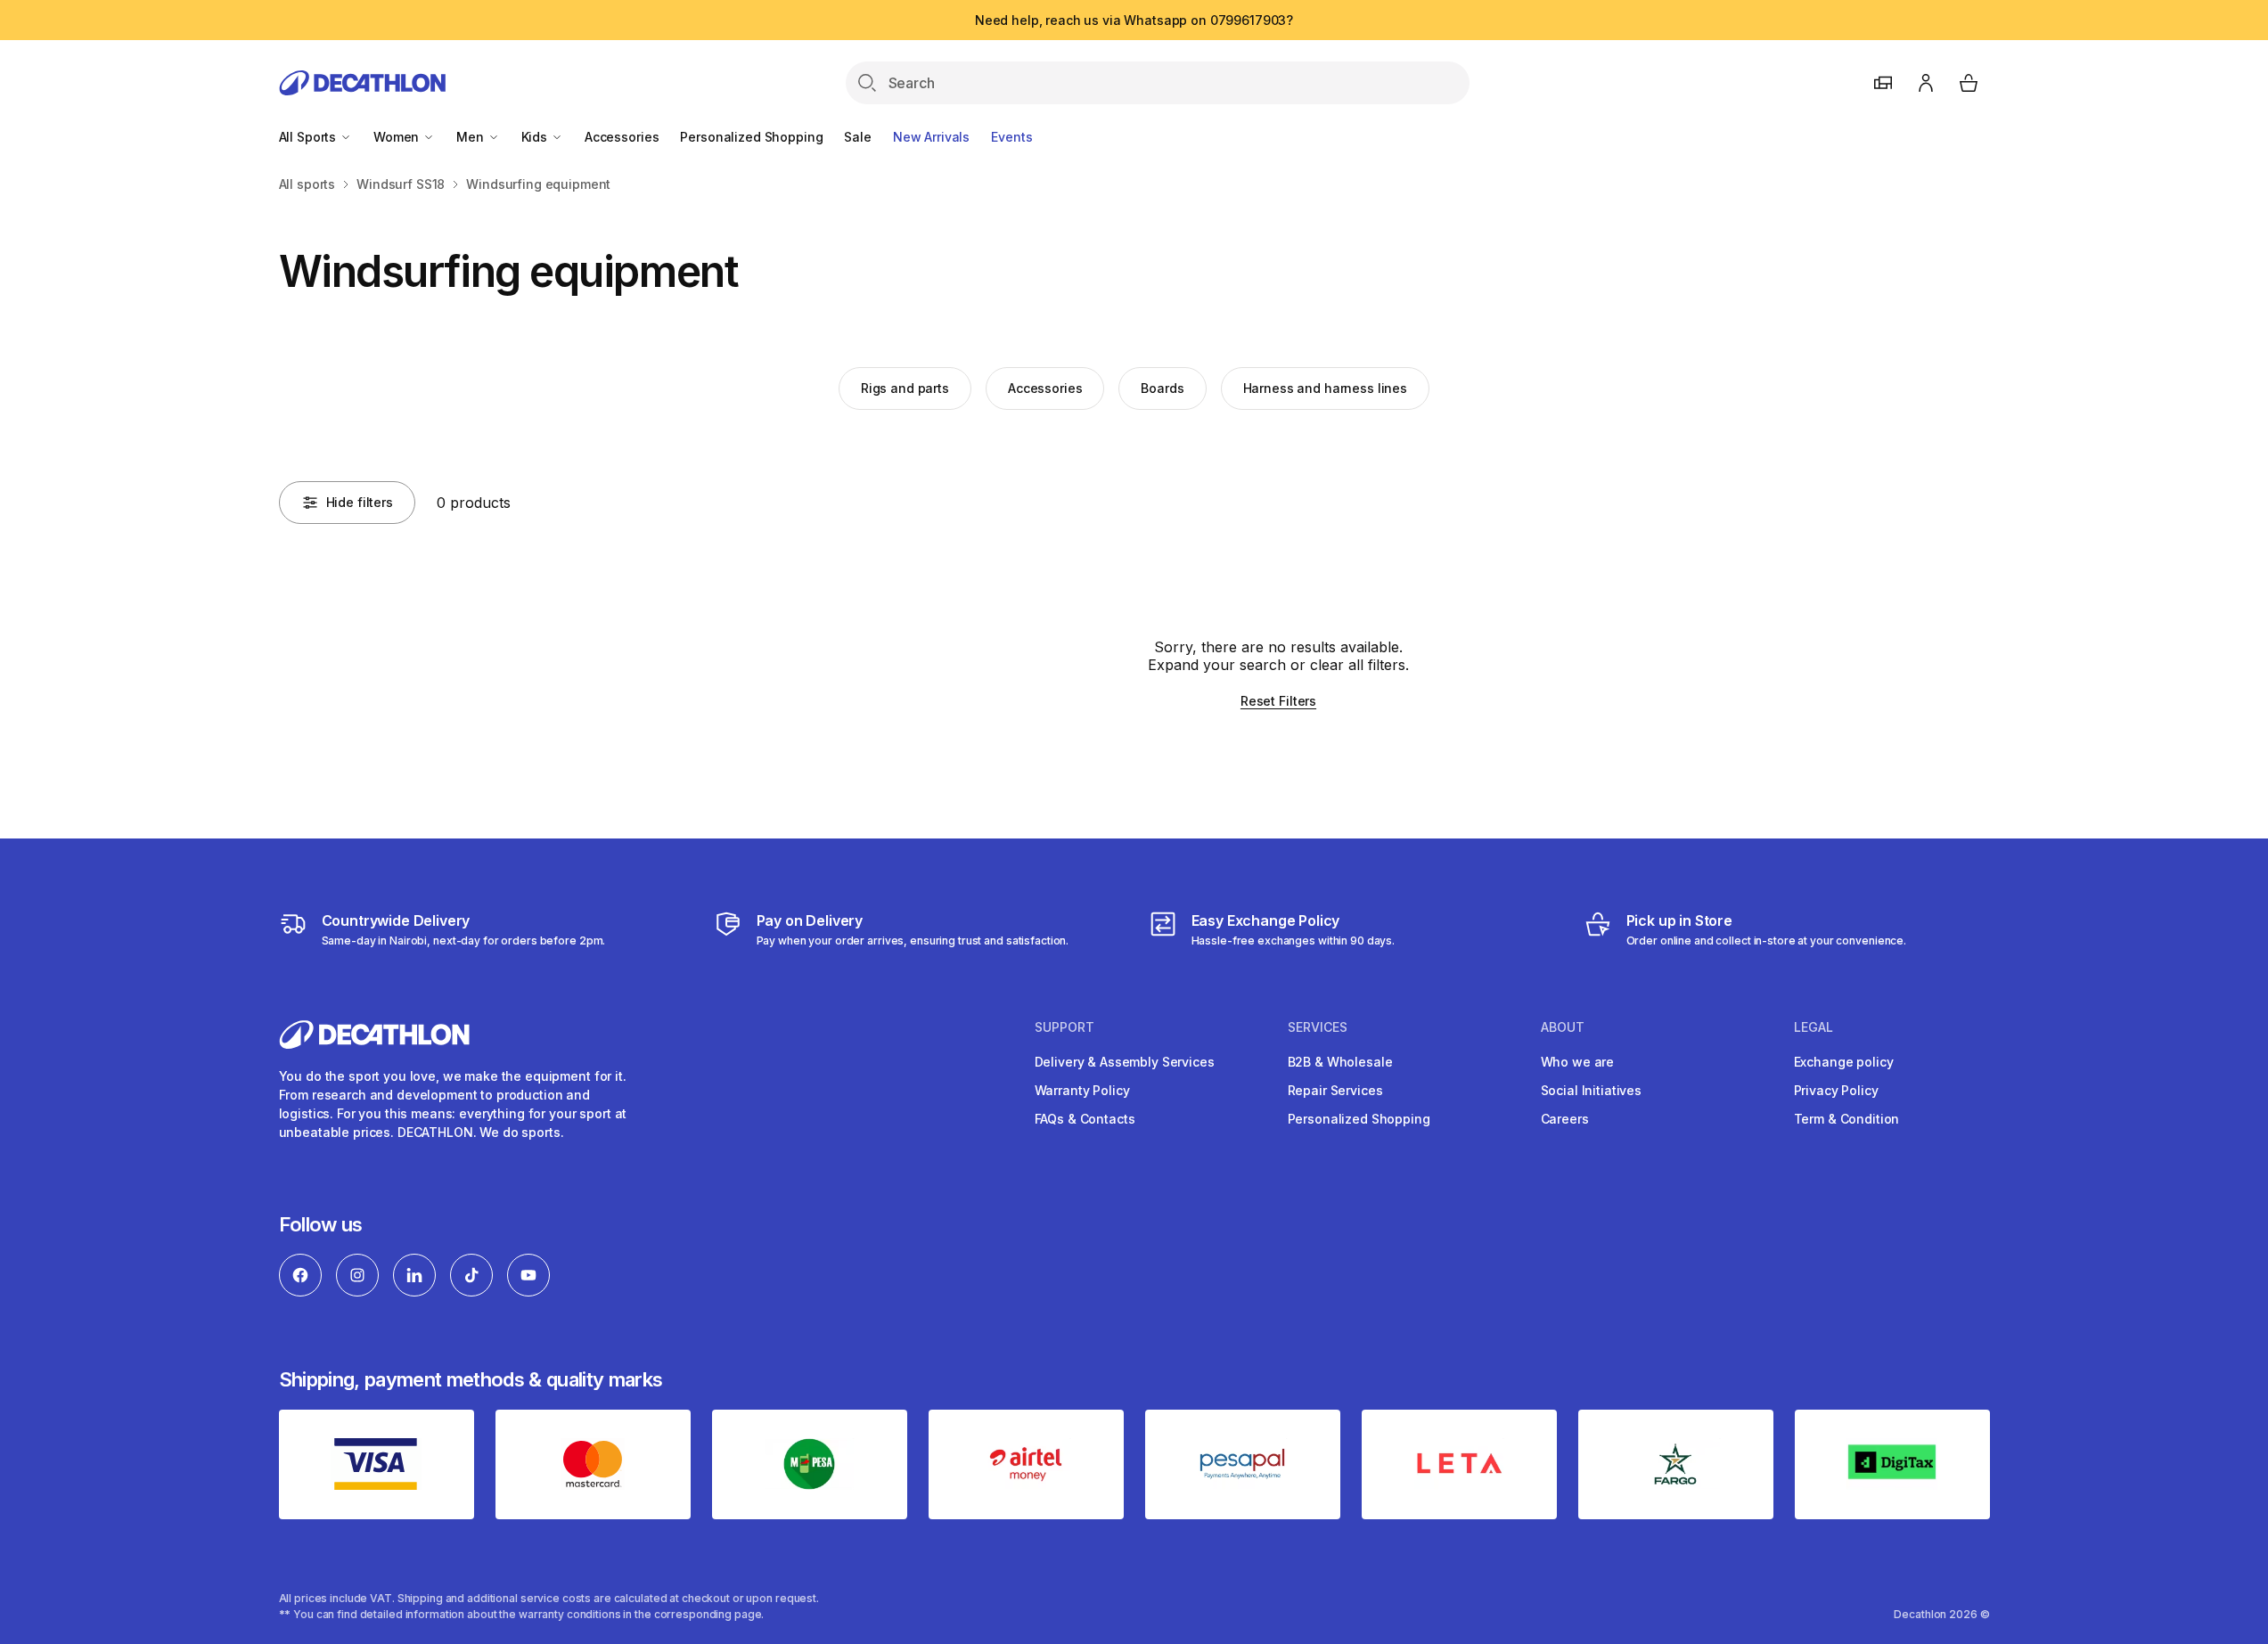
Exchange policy (1844, 1062)
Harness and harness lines (1326, 388)
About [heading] (1563, 1027)
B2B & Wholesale (1340, 1062)
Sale (857, 137)
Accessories (622, 137)
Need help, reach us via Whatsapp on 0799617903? (1134, 20)
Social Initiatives (1591, 1090)
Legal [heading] (1814, 1027)
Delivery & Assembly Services (1125, 1062)
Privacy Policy (1836, 1090)
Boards (1162, 388)
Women (398, 137)
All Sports (309, 137)
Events (1011, 137)
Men (471, 137)
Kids (536, 137)
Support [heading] (1064, 1027)
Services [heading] (1318, 1027)
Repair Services (1335, 1090)
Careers (1565, 1119)
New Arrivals (931, 137)
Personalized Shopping (751, 137)
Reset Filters (1278, 701)
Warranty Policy (1082, 1090)
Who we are (1578, 1062)
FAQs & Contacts (1085, 1119)
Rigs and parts (905, 388)
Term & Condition (1847, 1119)
